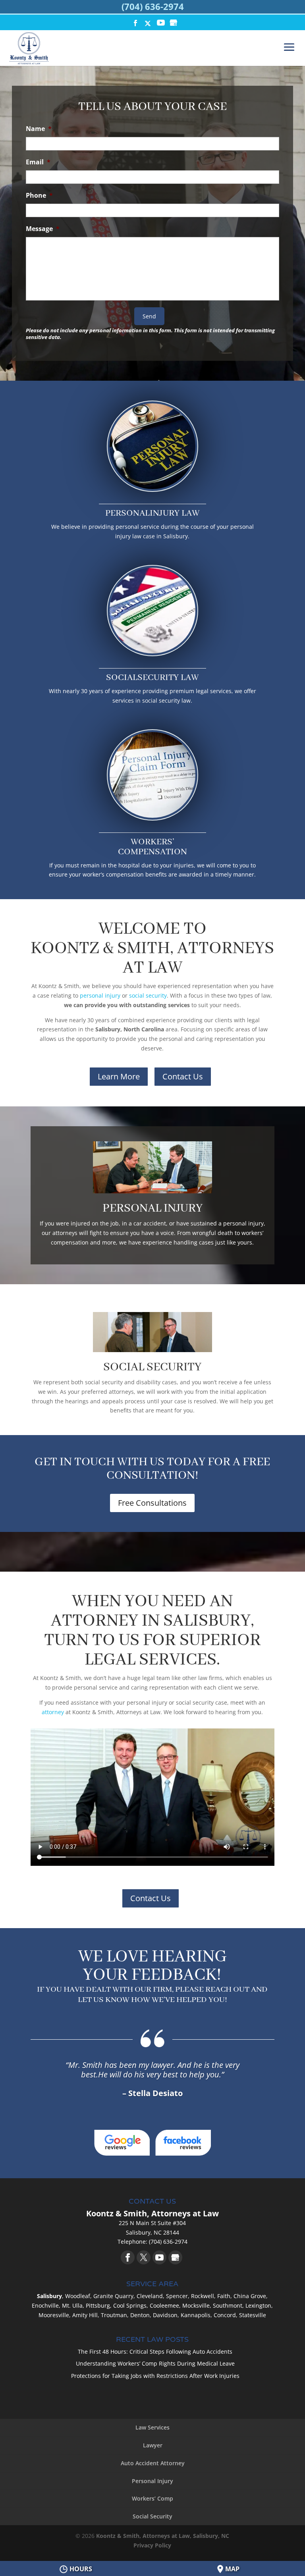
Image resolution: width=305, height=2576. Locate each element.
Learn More (119, 1076)
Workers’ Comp (152, 2498)
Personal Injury (152, 2481)
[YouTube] (161, 24)
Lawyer (153, 2445)
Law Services (152, 2427)
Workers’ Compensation (152, 847)
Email (38, 162)
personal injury (100, 995)
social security (148, 995)
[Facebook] (128, 2257)
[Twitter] (144, 2257)
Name (39, 129)
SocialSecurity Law (152, 678)
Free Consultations (152, 1503)
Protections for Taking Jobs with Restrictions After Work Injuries (155, 2376)
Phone (39, 196)
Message (43, 229)
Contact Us (183, 1076)
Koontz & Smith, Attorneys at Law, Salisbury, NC (163, 2536)
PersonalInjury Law (152, 513)
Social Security (152, 2516)
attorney (53, 1712)
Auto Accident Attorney (153, 2463)
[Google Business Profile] (175, 2257)
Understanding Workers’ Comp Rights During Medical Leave (155, 2363)
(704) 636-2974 (153, 6)
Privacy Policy (152, 2545)
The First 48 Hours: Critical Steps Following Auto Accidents (155, 2352)
